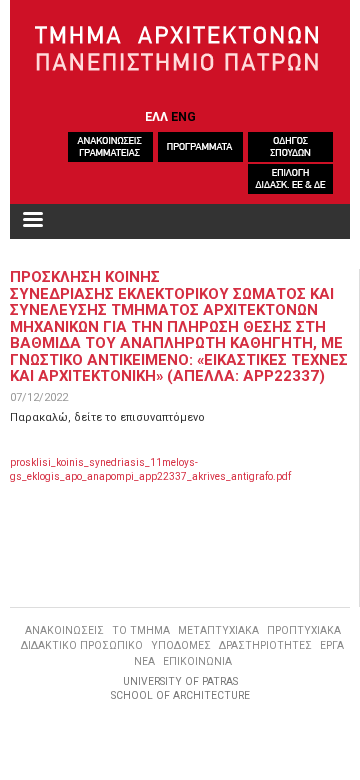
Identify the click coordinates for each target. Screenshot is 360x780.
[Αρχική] (180, 49)
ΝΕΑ (144, 661)
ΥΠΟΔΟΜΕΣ (181, 645)
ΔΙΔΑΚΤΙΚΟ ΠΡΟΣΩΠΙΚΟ (82, 645)
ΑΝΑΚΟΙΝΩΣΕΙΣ (64, 630)
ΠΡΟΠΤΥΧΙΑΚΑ (304, 630)
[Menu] (32, 221)
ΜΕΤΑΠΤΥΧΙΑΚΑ (218, 630)
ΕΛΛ (156, 116)
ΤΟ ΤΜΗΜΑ (141, 630)
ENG (183, 116)
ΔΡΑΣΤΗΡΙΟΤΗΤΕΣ (265, 645)
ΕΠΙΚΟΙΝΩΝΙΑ (197, 661)
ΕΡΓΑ (332, 645)
